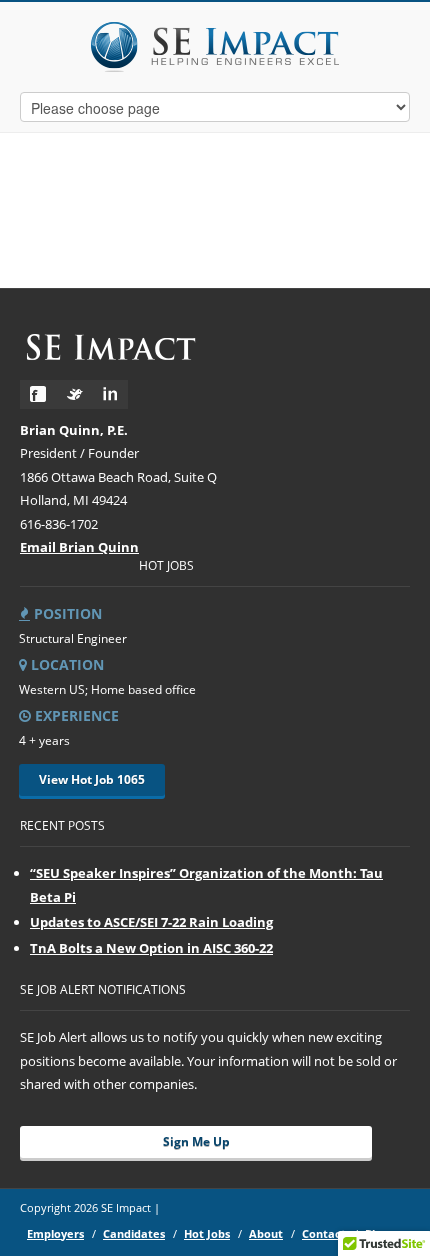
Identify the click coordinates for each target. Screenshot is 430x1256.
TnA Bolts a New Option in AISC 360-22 (151, 948)
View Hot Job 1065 (92, 779)
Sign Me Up (196, 1141)
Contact (324, 1233)
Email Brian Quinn (79, 547)
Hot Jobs (207, 1233)
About (266, 1233)
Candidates (134, 1233)
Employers (55, 1233)
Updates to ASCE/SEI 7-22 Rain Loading (151, 922)
